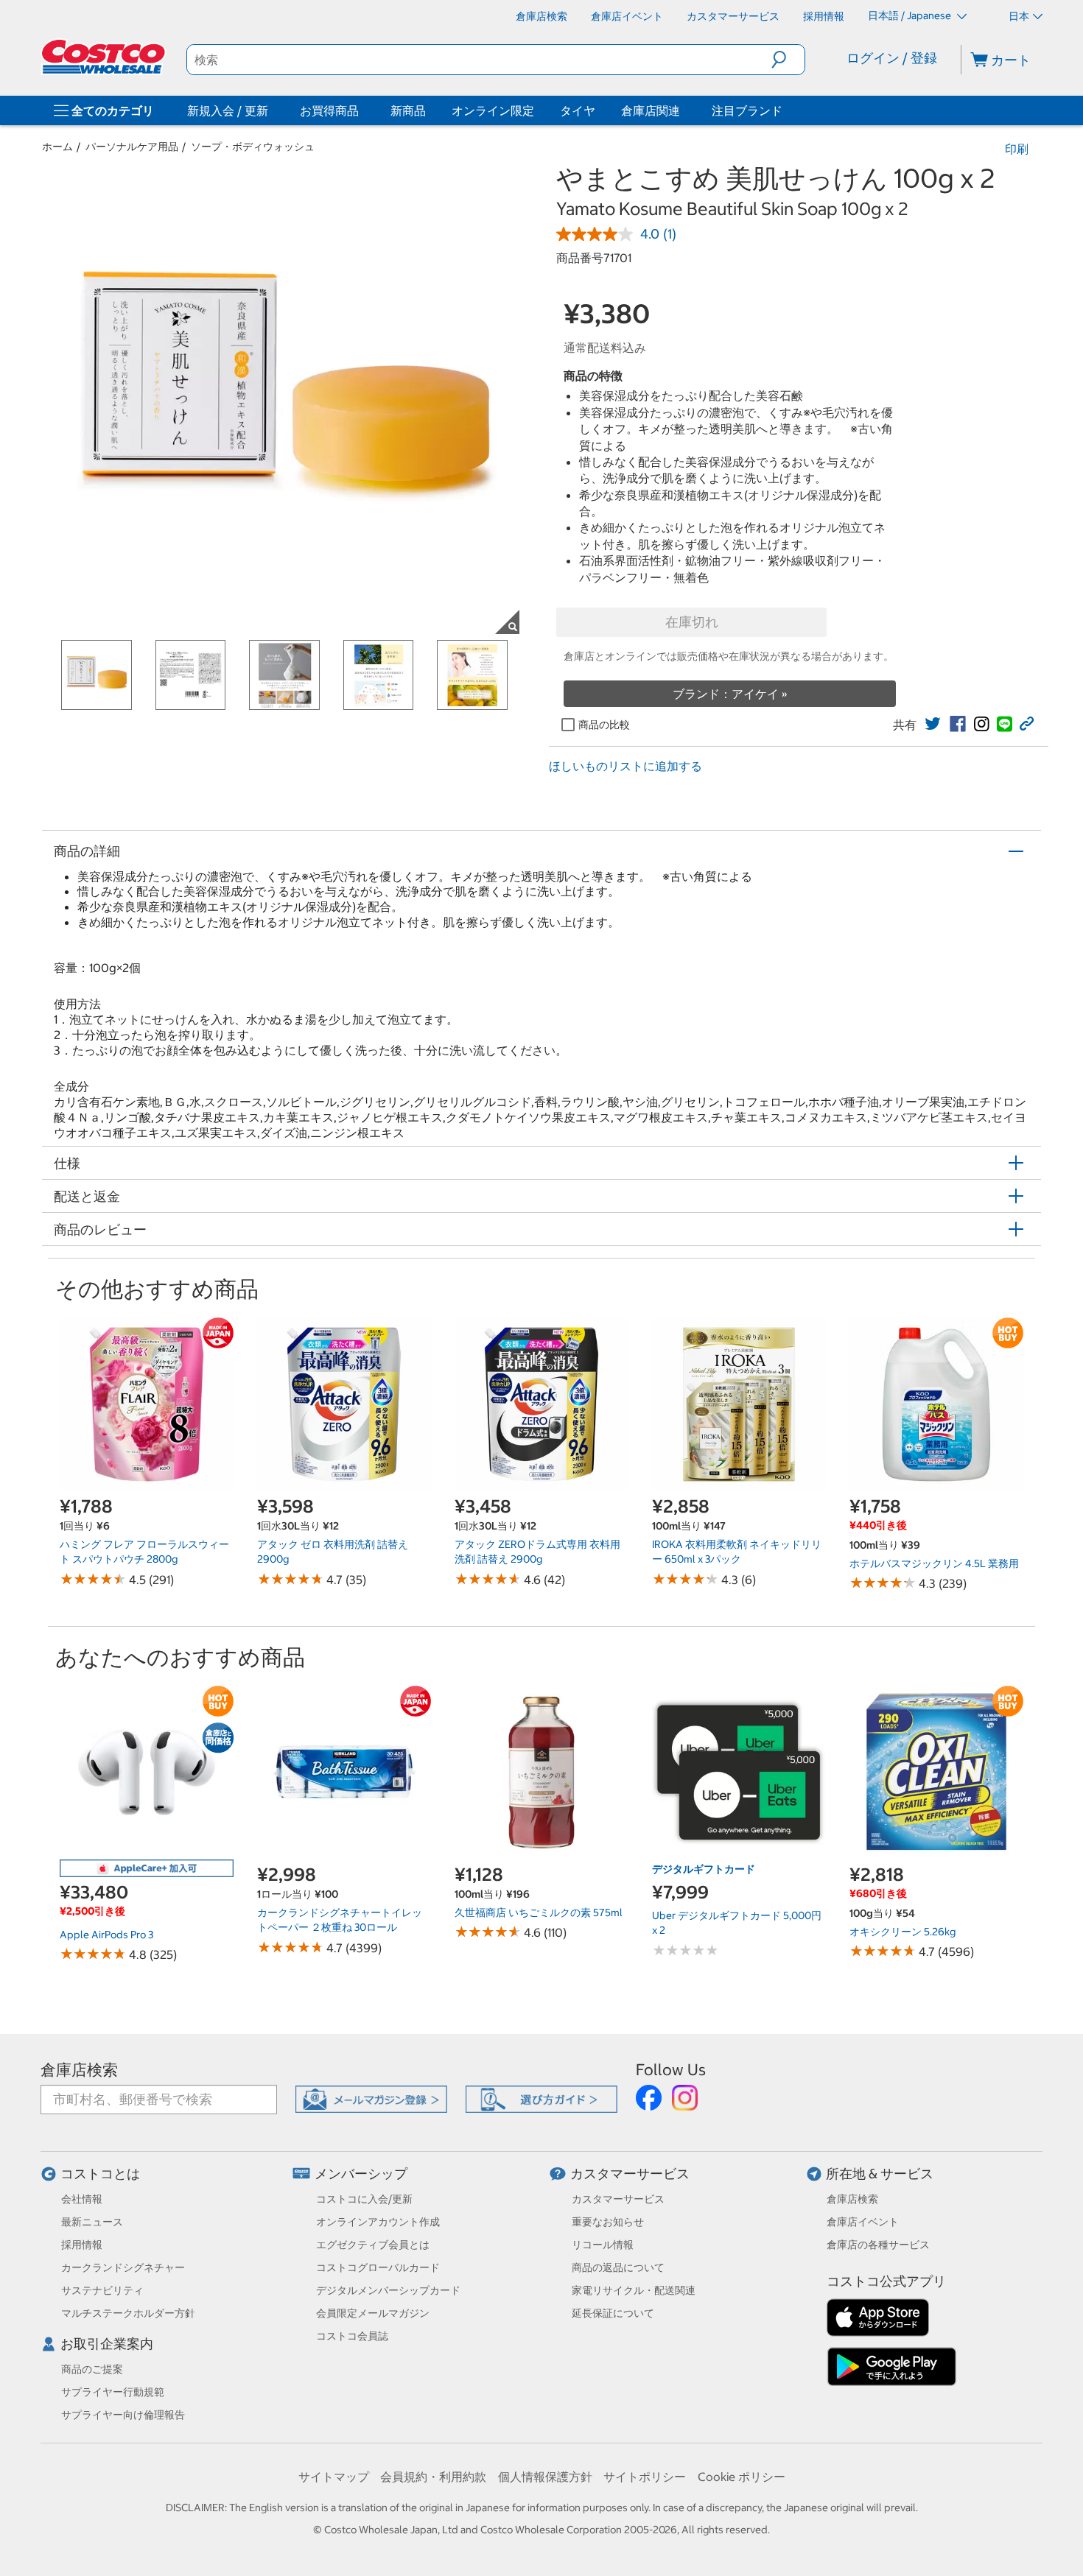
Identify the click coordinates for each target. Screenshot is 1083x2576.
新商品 (408, 110)
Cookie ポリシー (742, 2477)
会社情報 (82, 2199)
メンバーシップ (361, 2174)
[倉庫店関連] (683, 110)
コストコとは (100, 2174)
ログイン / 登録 (892, 58)
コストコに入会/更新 (364, 2199)
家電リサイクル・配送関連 (634, 2290)
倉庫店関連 (651, 110)
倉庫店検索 (79, 2070)
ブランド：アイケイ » (730, 694)
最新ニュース (92, 2222)
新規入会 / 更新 (228, 110)
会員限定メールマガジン (373, 2313)
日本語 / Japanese (911, 15)
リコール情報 (603, 2245)
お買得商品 (329, 110)
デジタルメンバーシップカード (388, 2290)
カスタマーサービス (630, 2174)
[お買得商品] (362, 110)
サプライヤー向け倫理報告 (123, 2415)
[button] (788, 60)
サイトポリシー (645, 2477)
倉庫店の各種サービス (878, 2245)
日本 (1019, 16)
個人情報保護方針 (545, 2477)
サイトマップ (334, 2477)
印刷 (1017, 149)
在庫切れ (692, 622)
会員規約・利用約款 (433, 2477)
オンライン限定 (493, 110)
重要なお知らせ (608, 2222)
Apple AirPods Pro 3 (106, 1935)
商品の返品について (618, 2267)
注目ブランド (747, 110)
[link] (933, 724)
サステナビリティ (102, 2290)
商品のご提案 (92, 2369)
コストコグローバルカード (378, 2267)
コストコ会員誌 (352, 2336)
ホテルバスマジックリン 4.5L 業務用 (934, 1563)
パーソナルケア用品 (132, 147)
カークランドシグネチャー (123, 2267)
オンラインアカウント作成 (378, 2222)
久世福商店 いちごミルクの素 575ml (539, 1912)
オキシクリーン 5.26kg (902, 1932)
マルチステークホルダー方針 (128, 2313)
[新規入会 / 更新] (271, 110)
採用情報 (82, 2245)
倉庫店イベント (863, 2222)
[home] (105, 57)
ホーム (57, 147)
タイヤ (578, 110)
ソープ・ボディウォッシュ (253, 147)
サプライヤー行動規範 (113, 2392)
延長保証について (613, 2313)
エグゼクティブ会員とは (373, 2245)
